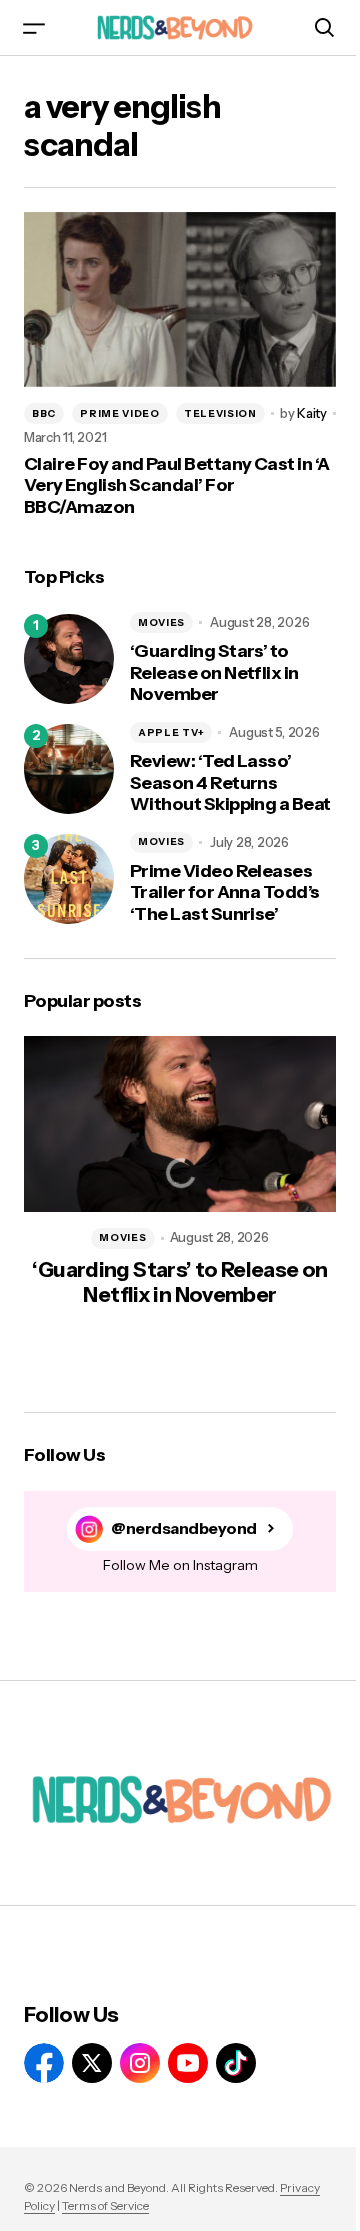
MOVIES (161, 622)
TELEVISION (220, 413)
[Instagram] (140, 2063)
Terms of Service (105, 2205)
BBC (44, 413)
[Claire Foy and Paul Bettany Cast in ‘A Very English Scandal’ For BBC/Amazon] (180, 300)
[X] (92, 2063)
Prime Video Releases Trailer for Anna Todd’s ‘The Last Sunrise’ (225, 893)
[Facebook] (44, 2063)
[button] (34, 27)
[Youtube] (188, 2063)
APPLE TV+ (171, 732)
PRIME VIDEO (120, 413)
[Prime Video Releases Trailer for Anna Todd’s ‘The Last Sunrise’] (69, 879)
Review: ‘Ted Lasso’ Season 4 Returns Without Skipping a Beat (230, 783)
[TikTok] (236, 2063)
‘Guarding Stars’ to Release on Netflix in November (214, 673)
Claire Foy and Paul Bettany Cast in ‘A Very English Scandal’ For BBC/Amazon (176, 486)
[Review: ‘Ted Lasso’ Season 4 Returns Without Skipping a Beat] (69, 769)
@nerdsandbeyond (184, 1528)
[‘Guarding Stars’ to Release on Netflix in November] (69, 659)
